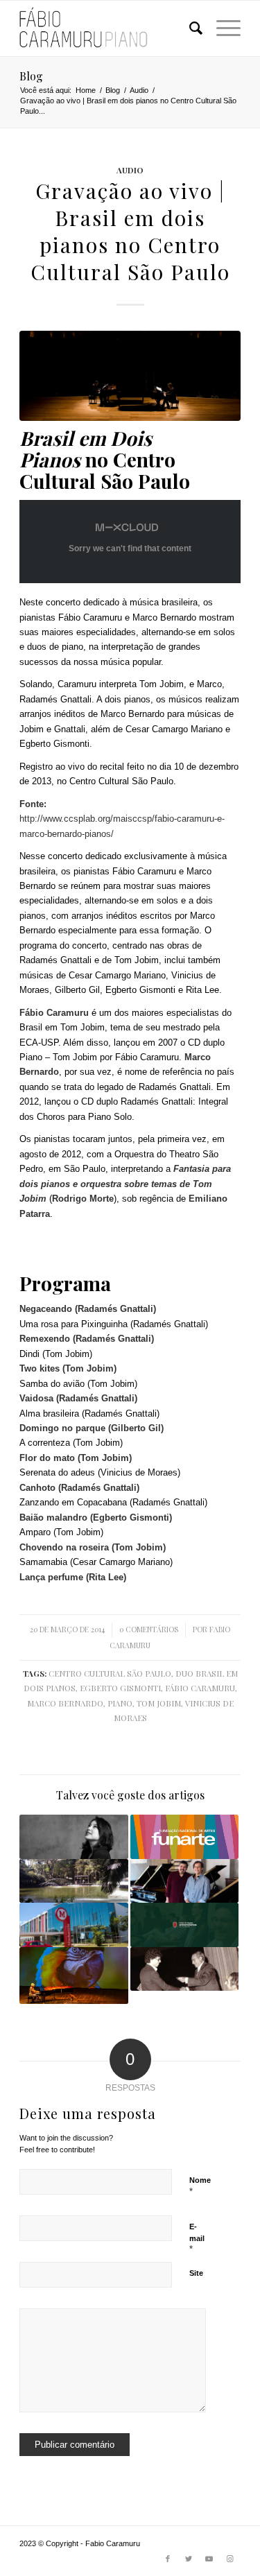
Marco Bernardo (65, 1703)
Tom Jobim (159, 1703)
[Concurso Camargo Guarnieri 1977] (184, 1969)
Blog (31, 76)
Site (196, 2273)
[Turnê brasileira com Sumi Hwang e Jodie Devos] (73, 1836)
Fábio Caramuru (200, 1688)
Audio (130, 170)
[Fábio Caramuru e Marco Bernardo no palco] (130, 376)
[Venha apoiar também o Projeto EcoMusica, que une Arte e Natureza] (73, 1976)
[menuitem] (189, 28)
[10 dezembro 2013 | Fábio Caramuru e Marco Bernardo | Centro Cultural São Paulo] (184, 1881)
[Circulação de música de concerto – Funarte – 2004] (184, 1836)
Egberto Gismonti (120, 1688)
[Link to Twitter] (189, 2559)
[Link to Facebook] (168, 2559)
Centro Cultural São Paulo (110, 1673)
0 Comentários (149, 1630)
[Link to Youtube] (209, 2559)
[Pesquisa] (189, 28)
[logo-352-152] (108, 28)
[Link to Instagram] (230, 2559)
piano (120, 1703)
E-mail (197, 2238)
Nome (200, 2186)
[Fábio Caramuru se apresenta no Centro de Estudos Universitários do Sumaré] (184, 1925)
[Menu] (222, 28)
